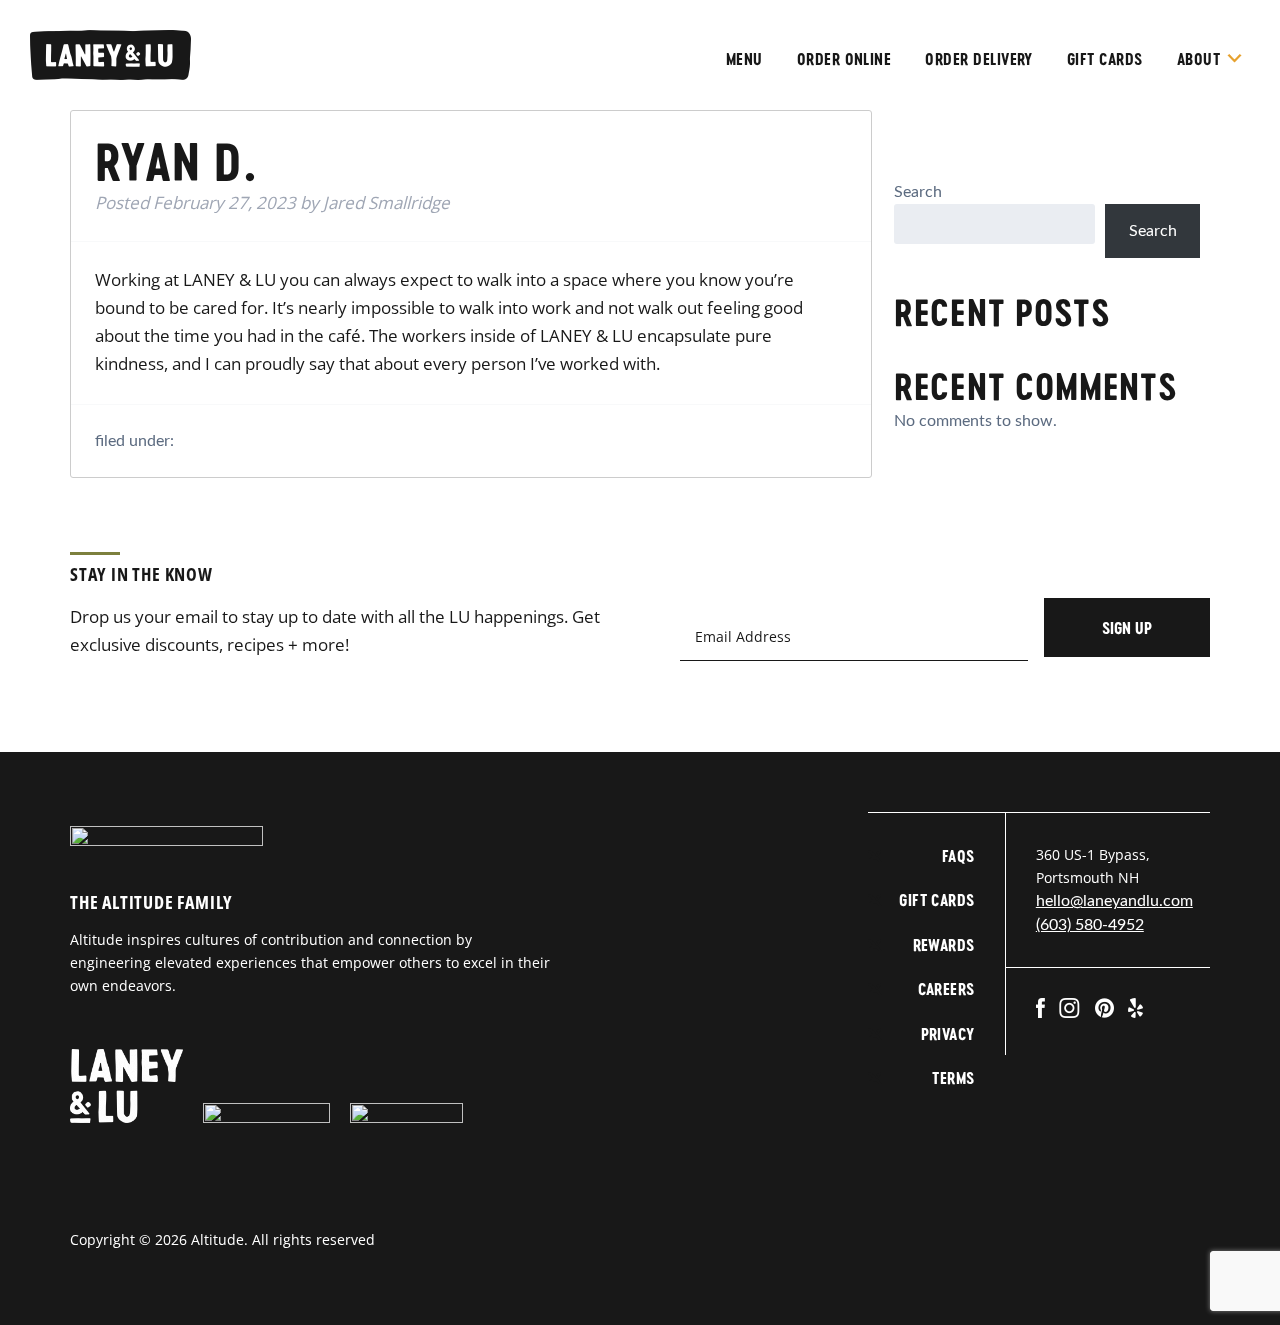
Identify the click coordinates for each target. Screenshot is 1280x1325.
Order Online (844, 58)
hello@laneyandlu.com (1114, 901)
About (1198, 58)
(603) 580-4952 (1090, 925)
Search (918, 192)
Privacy (948, 1033)
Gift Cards (1105, 58)
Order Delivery (979, 58)
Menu (744, 58)
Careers (946, 988)
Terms (953, 1077)
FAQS (958, 855)
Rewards (944, 944)
